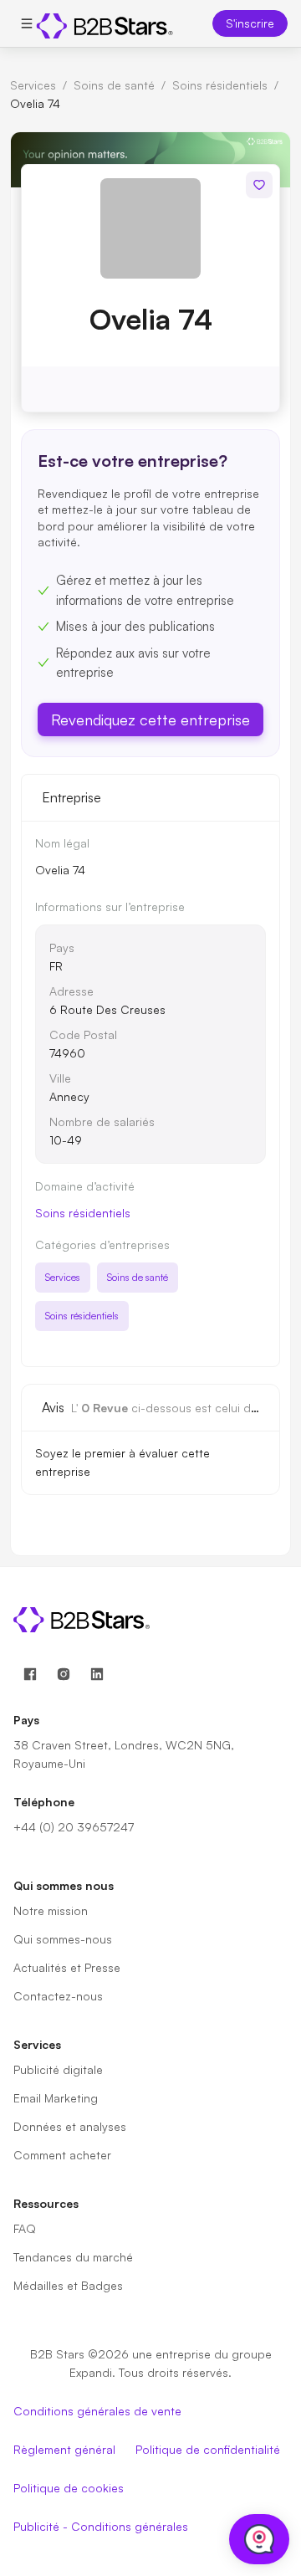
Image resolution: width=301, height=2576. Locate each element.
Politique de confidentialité (208, 2449)
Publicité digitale (58, 2069)
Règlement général (64, 2449)
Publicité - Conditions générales (101, 2526)
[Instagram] (64, 1675)
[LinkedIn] (97, 1675)
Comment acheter (62, 2155)
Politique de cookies (69, 2488)
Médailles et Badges (68, 2285)
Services (33, 85)
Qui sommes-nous (63, 1939)
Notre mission (51, 1910)
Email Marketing (56, 2098)
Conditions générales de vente (97, 2411)
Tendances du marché (73, 2257)
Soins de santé (114, 85)
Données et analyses (70, 2126)
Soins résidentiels (220, 85)
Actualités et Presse (67, 1967)
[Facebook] (30, 1675)
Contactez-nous (58, 1996)
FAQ (25, 2228)
